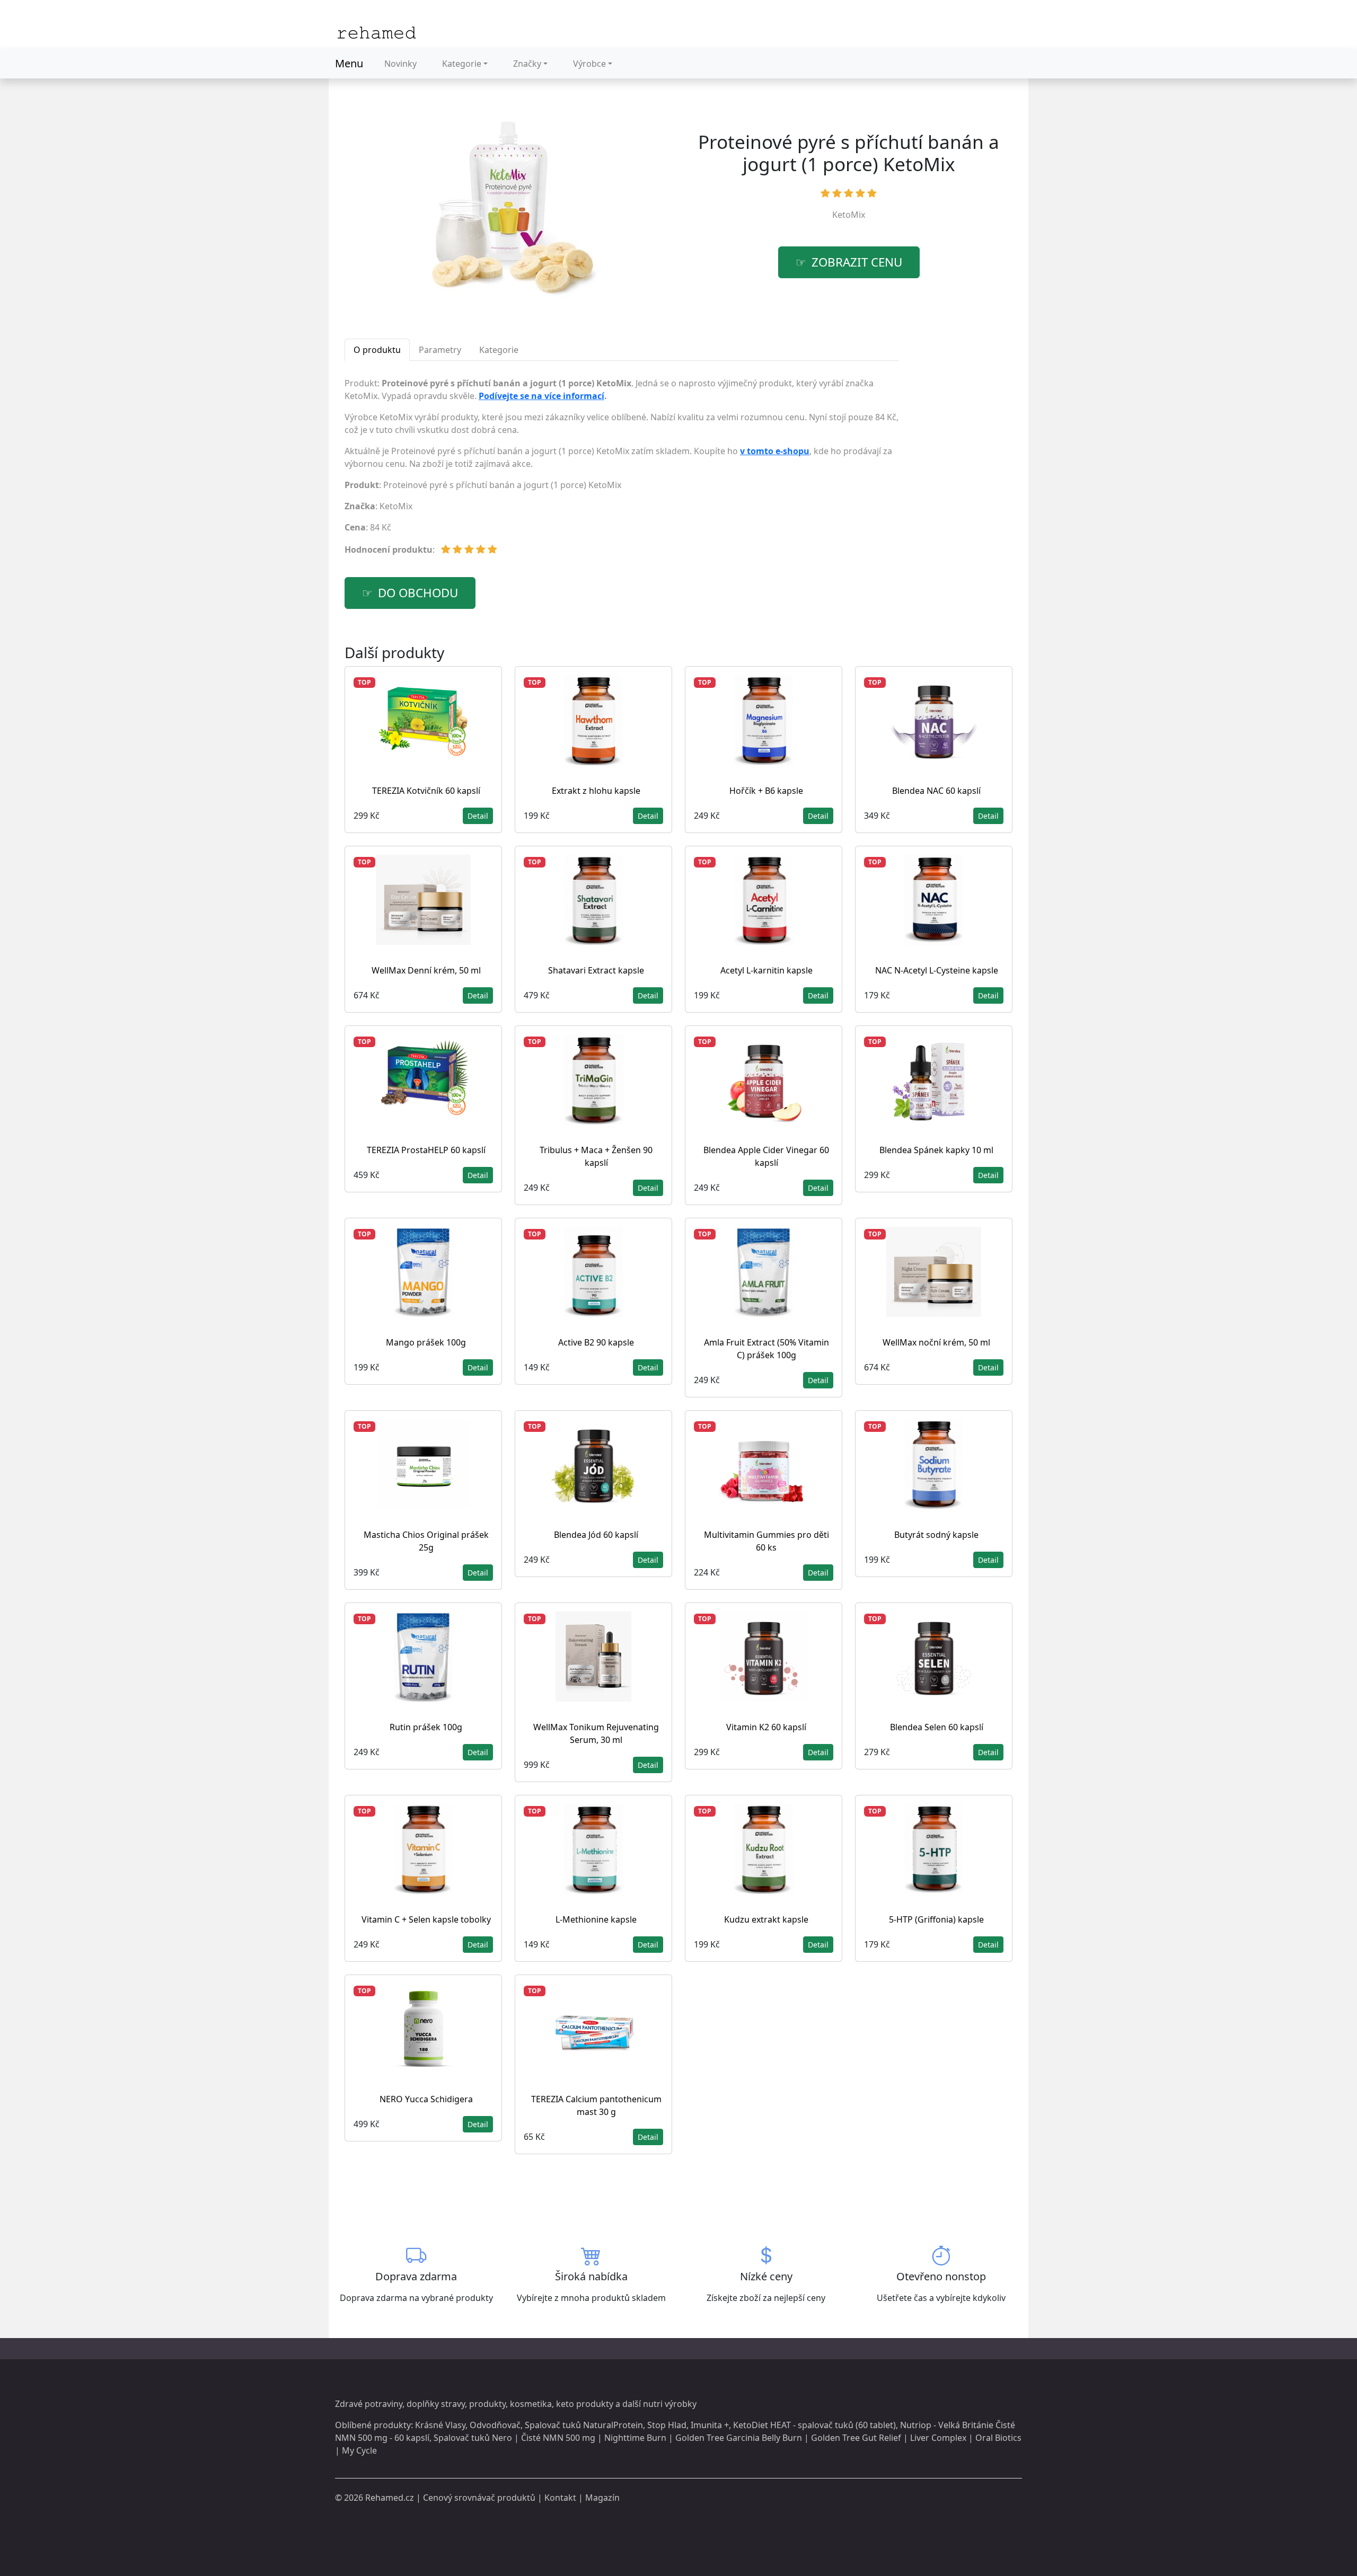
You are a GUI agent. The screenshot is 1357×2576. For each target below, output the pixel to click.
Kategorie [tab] (499, 350)
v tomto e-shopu (775, 451)
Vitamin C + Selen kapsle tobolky (426, 1919)
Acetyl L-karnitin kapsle (766, 970)
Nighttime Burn (635, 2438)
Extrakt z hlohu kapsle (596, 791)
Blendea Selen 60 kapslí (937, 1727)
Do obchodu (418, 593)
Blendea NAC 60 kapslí (936, 791)
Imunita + (710, 2425)
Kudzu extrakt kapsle (766, 1919)
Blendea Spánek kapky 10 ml (936, 1150)
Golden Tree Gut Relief (856, 2438)
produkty (487, 2404)
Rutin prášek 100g (426, 1727)
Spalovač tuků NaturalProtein (584, 2425)
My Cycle (359, 2450)
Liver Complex (938, 2438)
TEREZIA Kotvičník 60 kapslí (426, 791)
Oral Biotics (998, 2438)
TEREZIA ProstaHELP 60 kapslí (426, 1150)
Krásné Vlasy (440, 2425)
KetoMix (849, 215)
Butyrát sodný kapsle (936, 1535)
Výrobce (589, 64)
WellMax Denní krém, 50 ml (426, 970)
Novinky (400, 64)
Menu (349, 63)
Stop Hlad (667, 2425)
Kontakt (560, 2498)
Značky (527, 64)
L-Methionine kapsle (596, 1919)
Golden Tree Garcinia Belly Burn (739, 2438)
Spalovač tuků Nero (473, 2438)
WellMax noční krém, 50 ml (936, 1342)
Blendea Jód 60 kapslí (596, 1535)
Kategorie (462, 64)
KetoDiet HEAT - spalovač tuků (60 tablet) (814, 2425)
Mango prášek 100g (426, 1342)
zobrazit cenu (857, 262)
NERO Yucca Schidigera (426, 2099)
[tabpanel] (622, 471)
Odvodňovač (495, 2425)
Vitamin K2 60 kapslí (766, 1727)
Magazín (602, 2498)
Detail (478, 816)
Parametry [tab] (440, 350)
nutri (653, 2404)
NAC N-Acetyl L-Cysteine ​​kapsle (937, 970)
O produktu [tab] (377, 350)
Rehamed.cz (390, 2498)
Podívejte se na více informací (541, 396)
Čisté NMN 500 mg (558, 2438)
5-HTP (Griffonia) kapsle (936, 1919)
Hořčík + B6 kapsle (766, 791)
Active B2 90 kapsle (596, 1342)
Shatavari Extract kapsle (596, 970)
